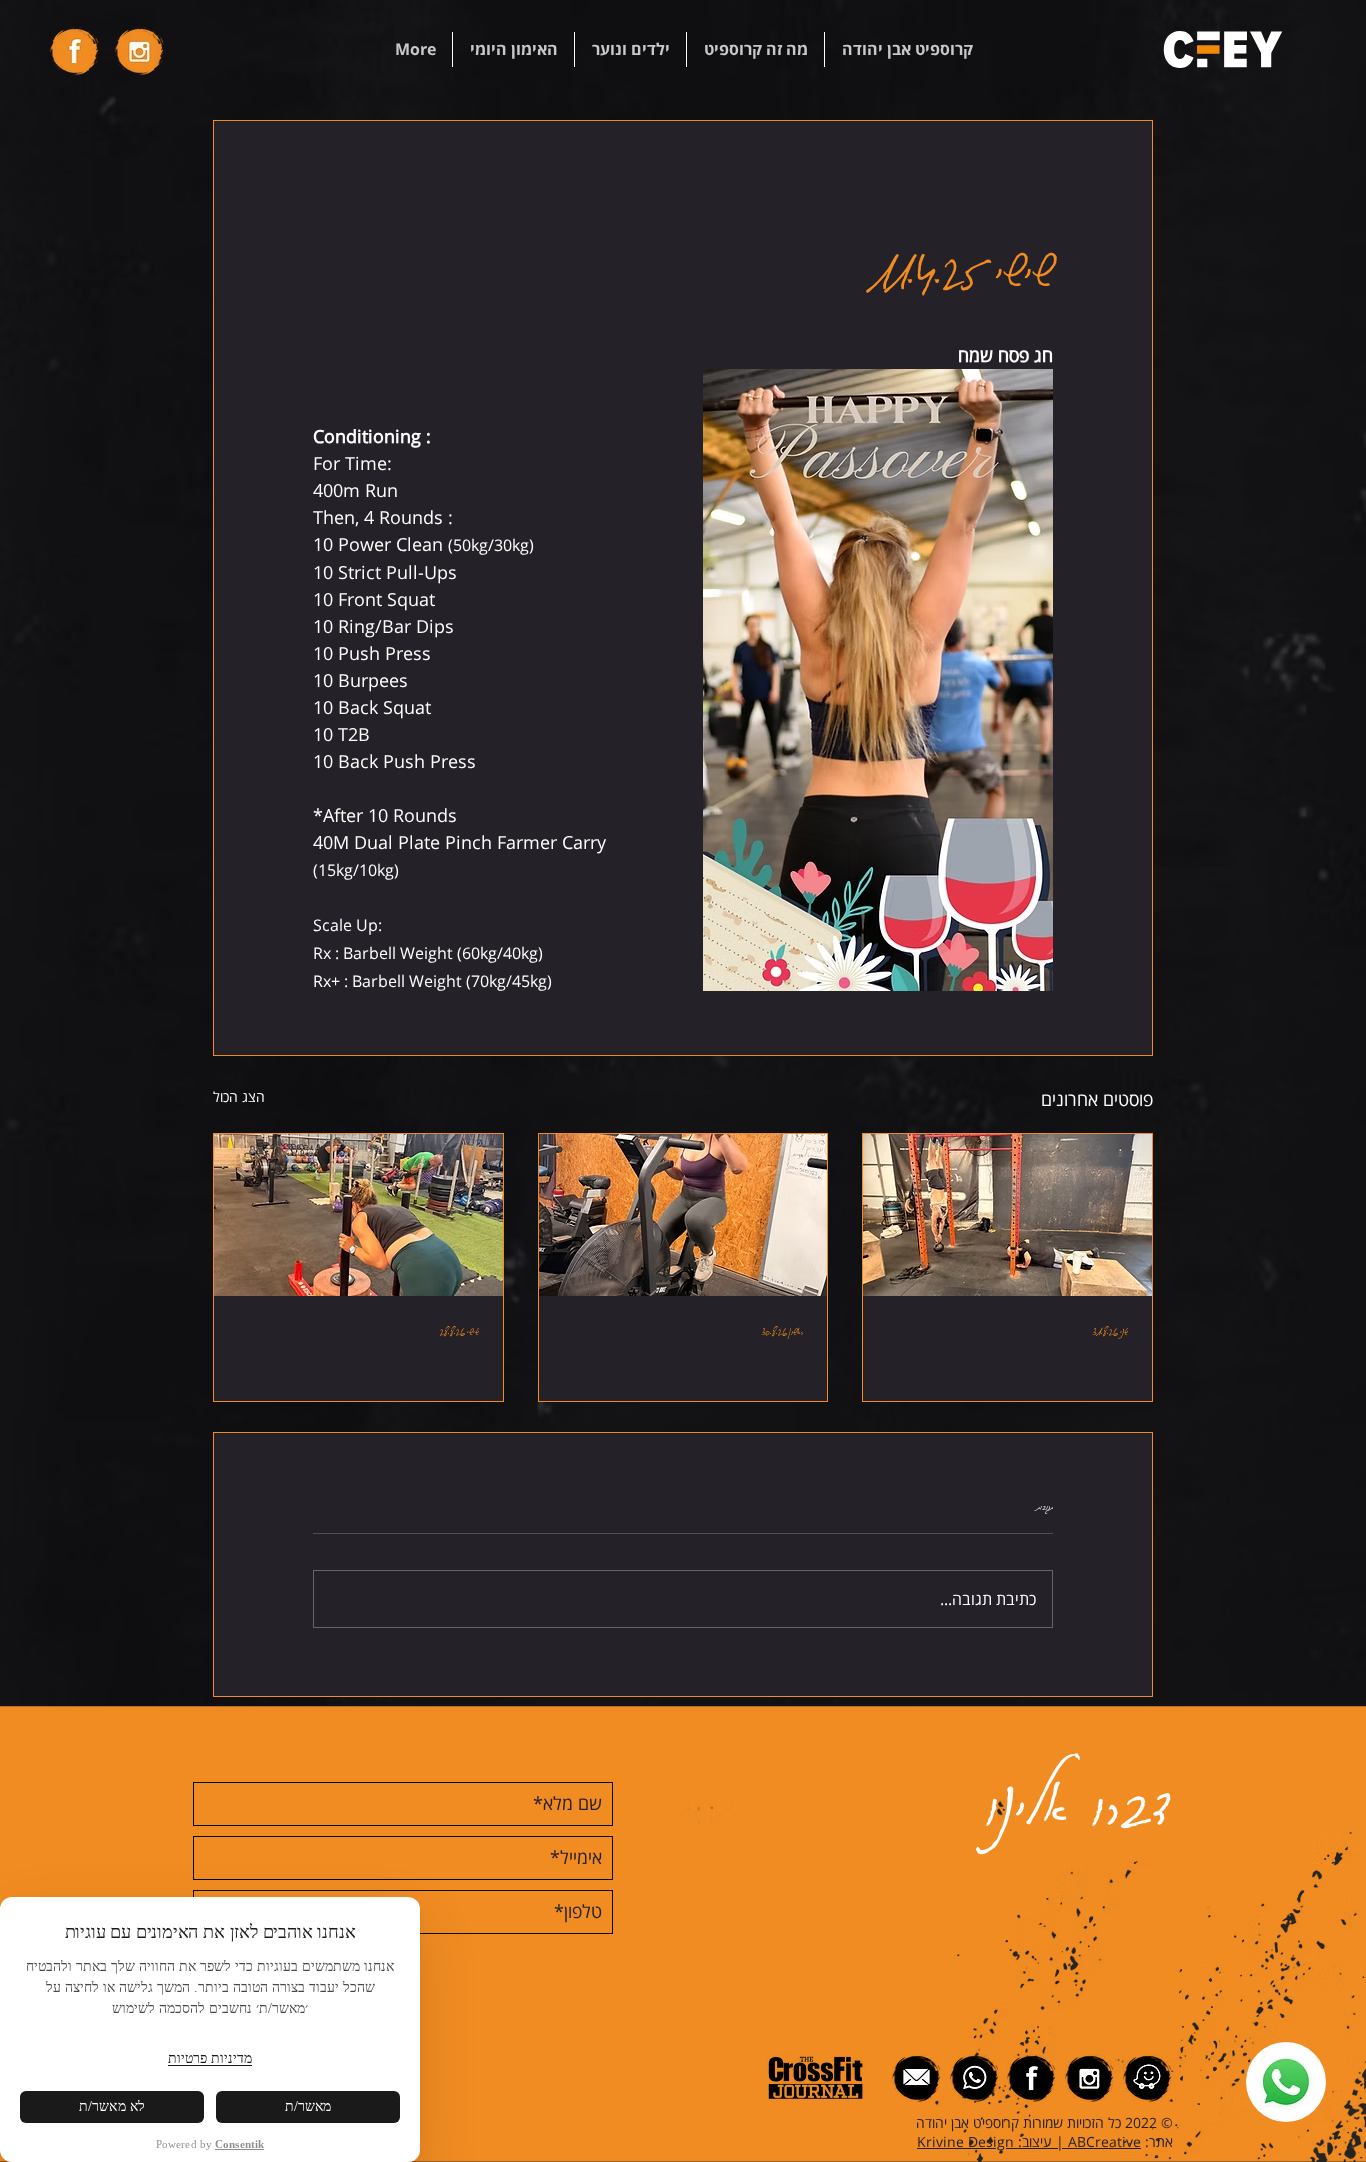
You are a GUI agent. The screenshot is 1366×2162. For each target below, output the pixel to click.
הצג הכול (239, 1096)
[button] (906, 49)
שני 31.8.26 (1110, 1330)
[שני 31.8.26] (1007, 1215)
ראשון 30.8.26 (782, 1330)
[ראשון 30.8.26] (683, 1215)
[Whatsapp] (1286, 2082)
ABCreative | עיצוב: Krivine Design (1029, 2141)
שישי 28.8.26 (459, 1330)
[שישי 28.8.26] (358, 1215)
